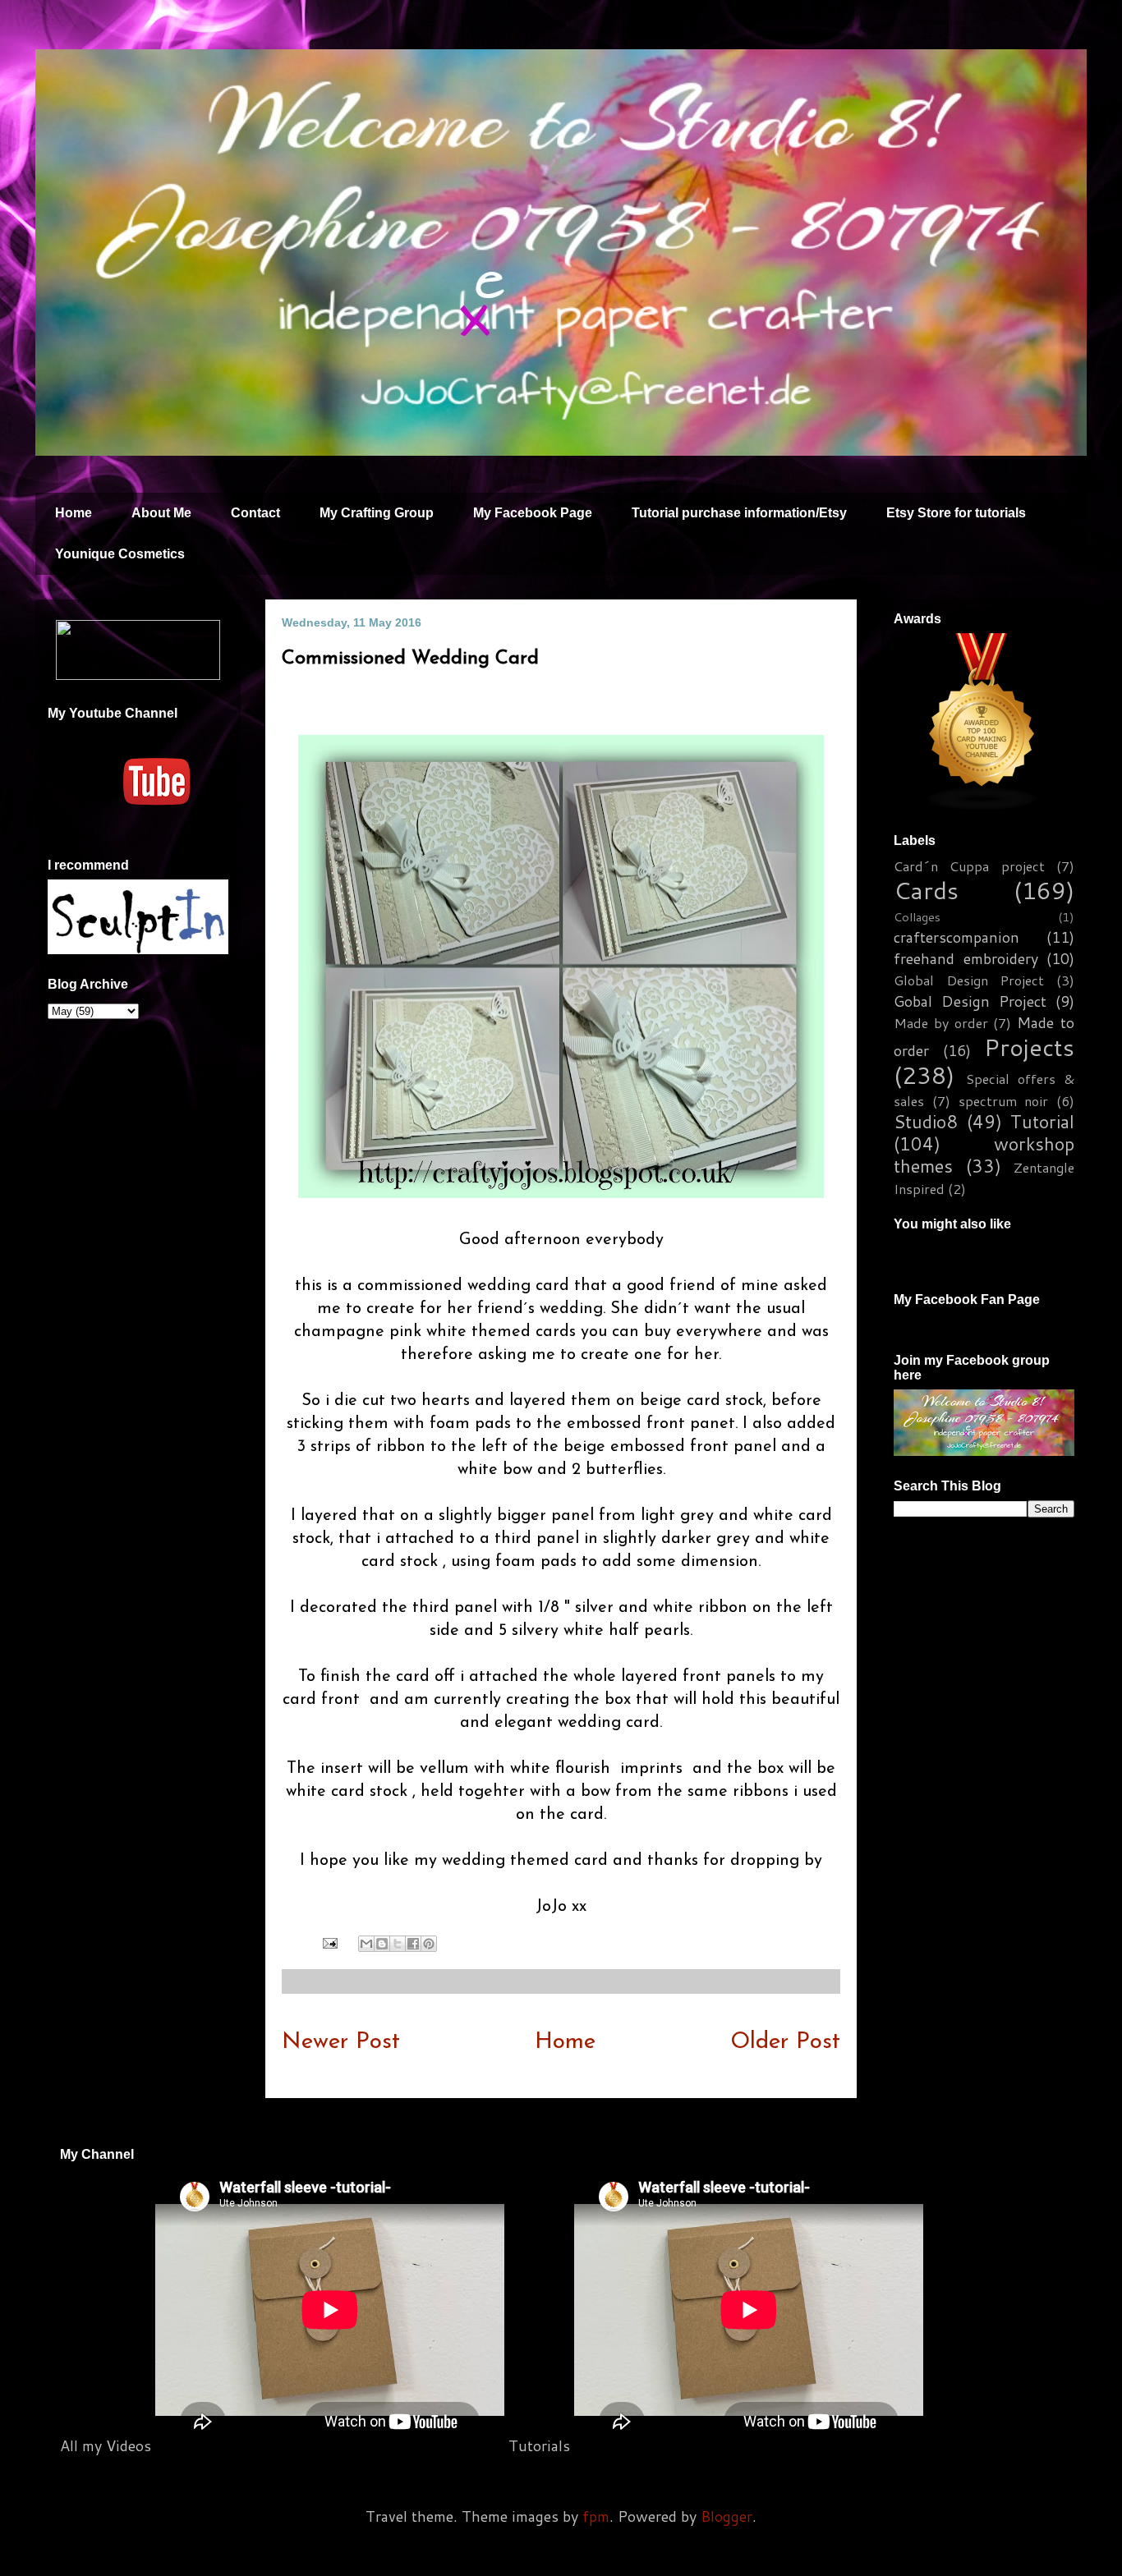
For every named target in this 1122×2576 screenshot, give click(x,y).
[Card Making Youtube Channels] (982, 805)
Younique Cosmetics (120, 554)
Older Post (785, 2042)
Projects (1029, 1047)
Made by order (941, 1023)
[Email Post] (329, 1943)
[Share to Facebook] (413, 1944)
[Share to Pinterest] (429, 1944)
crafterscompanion (956, 937)
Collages (917, 917)
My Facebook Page (533, 513)
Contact (255, 513)
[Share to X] (398, 1944)
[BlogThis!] (382, 1944)
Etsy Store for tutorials (956, 513)
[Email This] (366, 1944)
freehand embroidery (966, 958)
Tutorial (1042, 1121)
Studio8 (926, 1121)
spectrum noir (1004, 1101)
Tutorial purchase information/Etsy (739, 513)
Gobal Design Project (970, 1001)
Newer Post (341, 2042)
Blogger (727, 2516)
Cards (926, 890)
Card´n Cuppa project (969, 866)
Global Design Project (969, 980)
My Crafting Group (377, 513)
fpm (596, 2516)
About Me (161, 513)
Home (74, 513)
